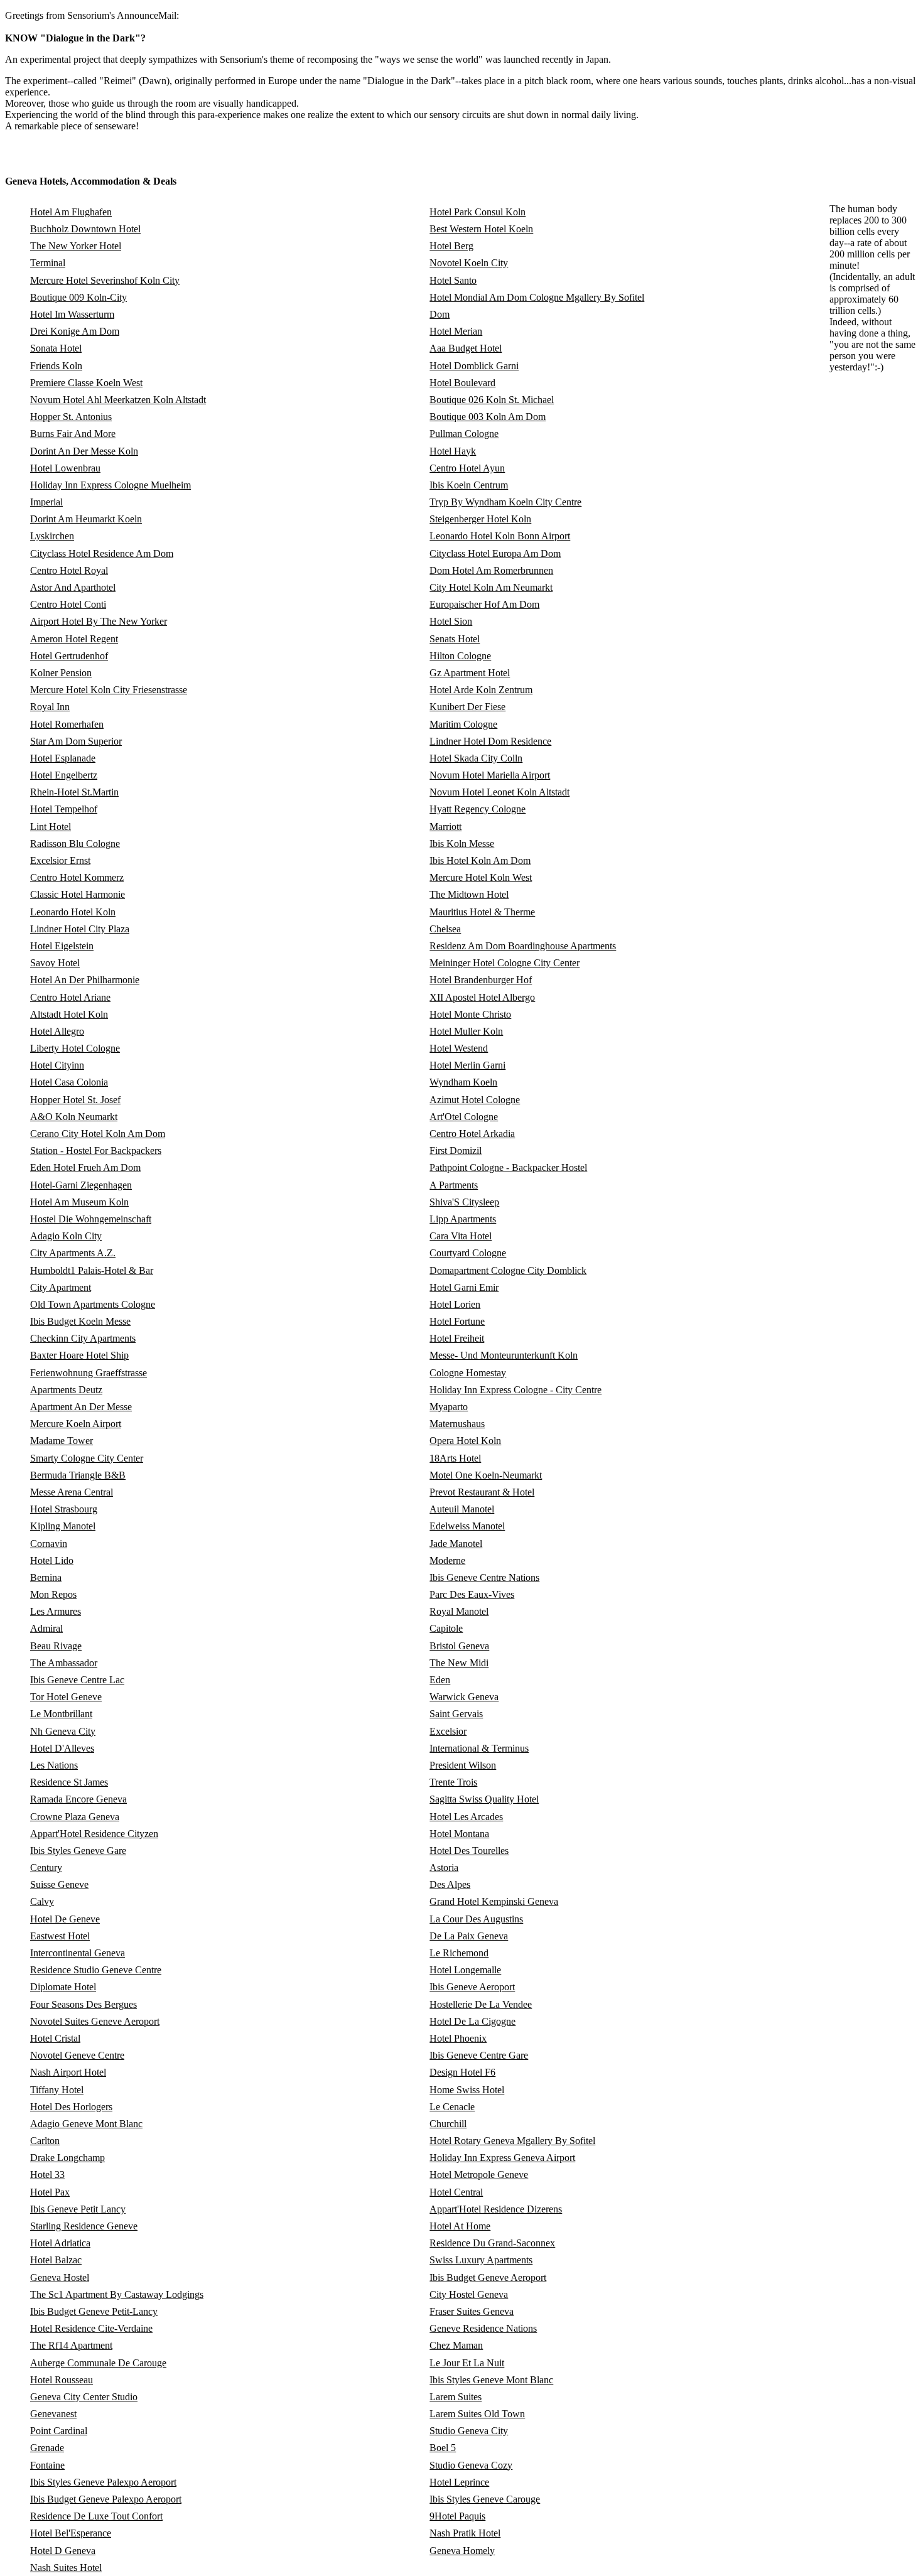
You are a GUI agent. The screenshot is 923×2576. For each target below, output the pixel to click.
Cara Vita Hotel (461, 1236)
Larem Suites (456, 2397)
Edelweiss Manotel (467, 1526)
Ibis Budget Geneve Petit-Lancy (94, 2311)
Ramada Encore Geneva (78, 1799)
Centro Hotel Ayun (467, 468)
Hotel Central (456, 2192)
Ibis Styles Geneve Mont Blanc (491, 2380)
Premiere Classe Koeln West (86, 383)
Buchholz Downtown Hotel (85, 229)
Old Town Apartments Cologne (93, 1304)
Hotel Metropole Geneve (479, 2175)
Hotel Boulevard (462, 383)
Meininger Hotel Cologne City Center (505, 963)
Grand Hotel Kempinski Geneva (494, 1901)
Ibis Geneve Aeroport (472, 1987)
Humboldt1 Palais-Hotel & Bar (92, 1270)
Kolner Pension (61, 673)
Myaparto (449, 1407)
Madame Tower (62, 1441)
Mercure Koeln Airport (76, 1424)
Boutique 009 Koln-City (78, 297)
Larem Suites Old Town (477, 2414)
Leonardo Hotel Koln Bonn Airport (500, 536)
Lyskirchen (52, 536)
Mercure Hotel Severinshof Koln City (105, 280)
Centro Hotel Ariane (70, 997)
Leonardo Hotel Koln (73, 912)
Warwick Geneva (464, 1697)
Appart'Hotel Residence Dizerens (496, 2209)
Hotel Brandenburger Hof (481, 980)
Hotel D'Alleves (62, 1748)
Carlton (45, 2141)
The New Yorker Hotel (76, 246)
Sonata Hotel (56, 348)
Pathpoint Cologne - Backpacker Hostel (508, 1167)
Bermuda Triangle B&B (78, 1475)
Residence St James (69, 1782)
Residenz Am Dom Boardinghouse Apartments (523, 946)
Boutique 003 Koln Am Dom (488, 417)
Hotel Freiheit (457, 1338)
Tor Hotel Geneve (66, 1697)
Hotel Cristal (55, 2038)
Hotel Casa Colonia (69, 1082)
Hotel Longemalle (465, 1970)
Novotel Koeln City (469, 263)
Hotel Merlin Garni (467, 1065)
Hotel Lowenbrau (65, 468)
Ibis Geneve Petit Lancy (78, 2209)
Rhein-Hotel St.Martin (74, 792)
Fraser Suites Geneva (472, 2311)
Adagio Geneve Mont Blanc (86, 2124)
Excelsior (448, 1731)
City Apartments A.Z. (73, 1253)
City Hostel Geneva (469, 2294)
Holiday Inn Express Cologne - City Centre (515, 1390)
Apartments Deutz (66, 1390)
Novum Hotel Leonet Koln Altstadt (499, 792)
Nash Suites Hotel (66, 2568)
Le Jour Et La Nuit (467, 2363)
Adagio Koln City (66, 1236)
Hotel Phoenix (458, 2038)
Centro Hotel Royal (69, 570)
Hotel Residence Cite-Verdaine (91, 2328)
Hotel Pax (50, 2192)
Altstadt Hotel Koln (69, 1014)
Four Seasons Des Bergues (84, 2004)
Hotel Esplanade (63, 758)
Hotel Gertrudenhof (69, 656)
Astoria (444, 1867)
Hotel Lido (52, 1560)
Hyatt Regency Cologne (478, 809)
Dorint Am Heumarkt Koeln (86, 519)
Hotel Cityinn (57, 1065)
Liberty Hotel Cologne (75, 1048)
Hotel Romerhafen (67, 724)
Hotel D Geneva (63, 2551)
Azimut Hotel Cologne (475, 1100)
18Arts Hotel (455, 1458)
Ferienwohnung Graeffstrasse (89, 1373)
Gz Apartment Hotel (470, 673)
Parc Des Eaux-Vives (472, 1594)
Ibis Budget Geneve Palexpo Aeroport (106, 2499)
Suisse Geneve (59, 1884)
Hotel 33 (47, 2175)
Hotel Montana (459, 1834)
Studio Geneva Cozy (471, 2465)
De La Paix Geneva (469, 1936)
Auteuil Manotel (462, 1509)
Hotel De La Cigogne (472, 2021)
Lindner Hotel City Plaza (80, 929)
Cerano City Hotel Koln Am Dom (98, 1134)
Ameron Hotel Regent (74, 639)
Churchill (448, 2124)
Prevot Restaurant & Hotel (482, 1492)
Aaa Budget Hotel (466, 348)
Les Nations (54, 1765)
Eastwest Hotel (60, 1936)
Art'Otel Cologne (464, 1117)
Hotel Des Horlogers (71, 2107)
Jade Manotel (456, 1544)
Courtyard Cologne (468, 1253)
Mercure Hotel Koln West (481, 877)
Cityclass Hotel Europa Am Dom (495, 553)
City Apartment (61, 1287)
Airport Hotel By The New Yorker (99, 621)
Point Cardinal (59, 2431)
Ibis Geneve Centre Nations (484, 1577)
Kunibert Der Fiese (467, 707)
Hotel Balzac (56, 2260)
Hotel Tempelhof (64, 809)
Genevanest (53, 2414)
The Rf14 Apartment (71, 2345)
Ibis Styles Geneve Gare (78, 1851)
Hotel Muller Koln (466, 1031)
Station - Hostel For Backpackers (96, 1151)
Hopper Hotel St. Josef (75, 1100)
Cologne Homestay (468, 1373)
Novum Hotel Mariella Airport (490, 775)
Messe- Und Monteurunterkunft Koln (504, 1355)
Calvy (42, 1901)
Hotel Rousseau (62, 2380)
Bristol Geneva (459, 1646)
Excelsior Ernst (60, 860)
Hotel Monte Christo (470, 1014)
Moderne (447, 1560)
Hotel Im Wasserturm (72, 314)
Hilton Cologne (460, 656)
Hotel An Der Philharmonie (85, 980)
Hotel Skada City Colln (476, 758)
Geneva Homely (462, 2551)
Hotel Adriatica (60, 2243)
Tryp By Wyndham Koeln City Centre (505, 502)
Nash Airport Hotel (68, 2072)
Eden (440, 1680)
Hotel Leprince (459, 2482)
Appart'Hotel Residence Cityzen (94, 1834)
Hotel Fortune (457, 1321)
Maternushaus (457, 1424)
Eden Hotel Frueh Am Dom (85, 1167)
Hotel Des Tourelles (469, 1851)
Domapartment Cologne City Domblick (508, 1270)
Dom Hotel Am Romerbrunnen (491, 570)
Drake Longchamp (67, 2158)
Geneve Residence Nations (483, 2328)
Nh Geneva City (63, 1731)
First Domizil (456, 1151)
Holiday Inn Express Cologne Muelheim (111, 485)
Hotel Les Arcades (466, 1817)
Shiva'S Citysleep (464, 1202)
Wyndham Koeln (463, 1082)
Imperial (46, 502)
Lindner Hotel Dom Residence (490, 741)
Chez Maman (456, 2345)
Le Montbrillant (61, 1714)
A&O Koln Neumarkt (74, 1117)
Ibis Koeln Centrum (469, 485)
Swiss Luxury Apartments (481, 2260)
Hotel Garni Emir (464, 1287)
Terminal (48, 263)
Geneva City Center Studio (84, 2397)
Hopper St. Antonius (71, 417)
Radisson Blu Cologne (75, 843)
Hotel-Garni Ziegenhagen (81, 1185)
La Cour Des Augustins (476, 1919)
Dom (440, 314)
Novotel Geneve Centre (77, 2055)
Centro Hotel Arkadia (472, 1134)
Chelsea (445, 929)
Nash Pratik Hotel (465, 2533)
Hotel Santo (453, 280)
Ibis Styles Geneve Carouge (485, 2499)
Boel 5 (443, 2448)
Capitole (446, 1628)
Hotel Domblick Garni (474, 366)
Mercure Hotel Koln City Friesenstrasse (109, 690)
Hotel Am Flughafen (71, 212)
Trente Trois (453, 1782)
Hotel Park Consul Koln (478, 212)
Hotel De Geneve (65, 1919)
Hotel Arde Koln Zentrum (481, 690)
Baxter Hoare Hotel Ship (79, 1355)
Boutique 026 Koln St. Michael (492, 400)
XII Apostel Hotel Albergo (482, 997)
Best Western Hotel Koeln (481, 229)
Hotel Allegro (57, 1031)
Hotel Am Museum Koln (79, 1202)
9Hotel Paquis (457, 2516)
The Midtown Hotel (469, 894)
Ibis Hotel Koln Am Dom (480, 860)
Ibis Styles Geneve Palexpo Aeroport (103, 2482)
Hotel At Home (460, 2226)
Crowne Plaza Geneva (75, 1817)
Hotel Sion (451, 621)
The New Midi (459, 1663)
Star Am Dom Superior (76, 741)
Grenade (47, 2448)
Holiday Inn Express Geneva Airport (502, 2158)
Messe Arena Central (72, 1492)
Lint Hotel (51, 827)
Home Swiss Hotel (467, 2090)
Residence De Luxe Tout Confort (96, 2516)
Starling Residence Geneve (84, 2226)
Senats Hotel (455, 639)
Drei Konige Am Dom (75, 331)
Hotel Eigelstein (62, 946)
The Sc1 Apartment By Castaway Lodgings (117, 2294)
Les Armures (56, 1611)
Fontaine (47, 2465)
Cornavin (49, 1544)
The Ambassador (64, 1663)
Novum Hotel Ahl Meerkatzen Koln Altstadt (118, 400)
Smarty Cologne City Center (87, 1458)
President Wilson (463, 1765)
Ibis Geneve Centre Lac (77, 1680)
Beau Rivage (56, 1646)
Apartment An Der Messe (81, 1407)
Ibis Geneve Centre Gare (479, 2055)
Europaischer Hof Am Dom (484, 604)
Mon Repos (53, 1594)
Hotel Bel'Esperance (71, 2533)
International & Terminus (479, 1748)
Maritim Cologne (463, 724)
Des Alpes (450, 1884)
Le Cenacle (452, 2107)
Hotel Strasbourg (64, 1509)
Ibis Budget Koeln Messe (80, 1321)
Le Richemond (459, 1953)
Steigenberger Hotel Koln (480, 519)
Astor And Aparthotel (73, 587)
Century (46, 1867)
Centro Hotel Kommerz (77, 877)
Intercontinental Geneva (78, 1953)
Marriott (445, 827)
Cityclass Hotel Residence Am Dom (102, 553)
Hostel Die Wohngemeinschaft (91, 1219)
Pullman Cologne (464, 434)
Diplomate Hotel (63, 1987)
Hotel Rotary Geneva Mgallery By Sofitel (512, 2141)
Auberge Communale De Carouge (98, 2363)
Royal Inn (50, 707)
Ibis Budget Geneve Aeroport (488, 2277)
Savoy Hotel (55, 963)
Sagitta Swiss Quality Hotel (484, 1799)
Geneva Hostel (60, 2277)
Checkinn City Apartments (83, 1338)
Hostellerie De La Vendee (481, 2004)
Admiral (46, 1628)
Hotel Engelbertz (64, 775)
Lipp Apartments (463, 1219)
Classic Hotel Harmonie (78, 894)
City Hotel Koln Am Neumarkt (491, 587)
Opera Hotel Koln (465, 1441)
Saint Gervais (456, 1714)
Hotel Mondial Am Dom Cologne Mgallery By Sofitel (537, 297)
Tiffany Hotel (57, 2090)
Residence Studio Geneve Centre (96, 1970)
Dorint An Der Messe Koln (84, 451)
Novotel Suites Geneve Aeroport (95, 2021)
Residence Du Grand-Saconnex (492, 2243)
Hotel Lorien (455, 1304)
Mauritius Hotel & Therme (482, 912)
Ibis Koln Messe (462, 843)
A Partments (454, 1185)
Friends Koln (56, 366)
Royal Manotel (459, 1611)
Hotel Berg (451, 246)
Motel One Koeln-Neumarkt (486, 1475)
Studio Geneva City (469, 2431)
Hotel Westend (459, 1048)
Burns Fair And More (73, 434)
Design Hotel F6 (462, 2072)
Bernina (46, 1577)
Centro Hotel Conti (68, 604)
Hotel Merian (456, 331)
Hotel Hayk (453, 451)
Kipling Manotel (63, 1526)
